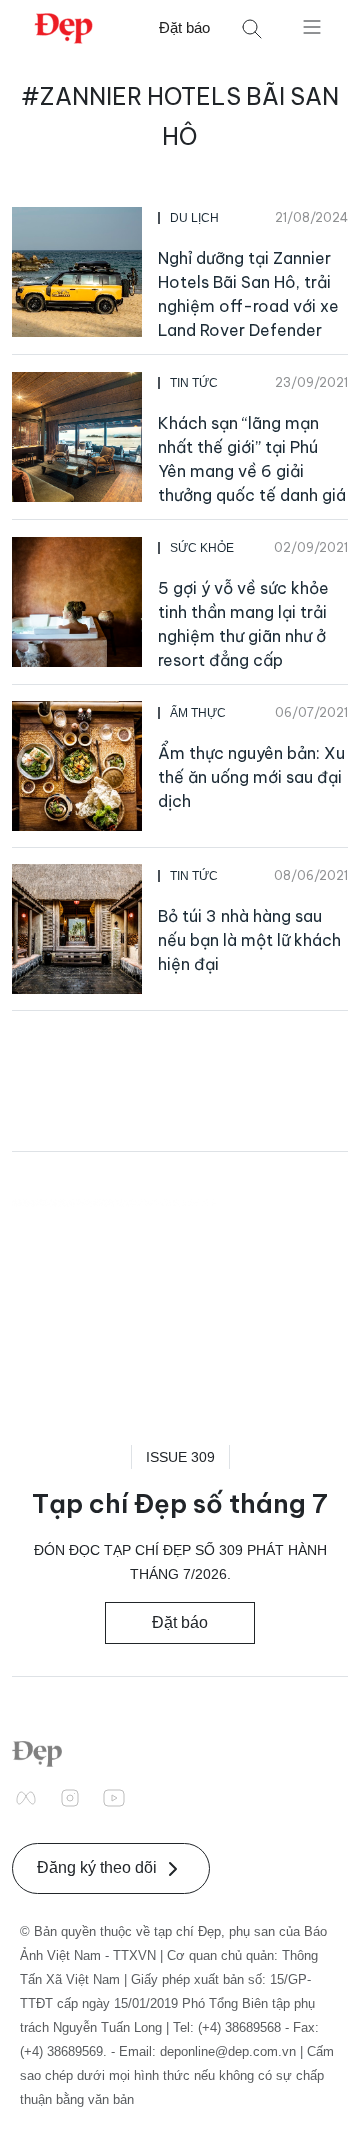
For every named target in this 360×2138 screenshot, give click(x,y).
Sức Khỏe (202, 548)
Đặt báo (184, 27)
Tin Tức (194, 383)
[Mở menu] (312, 26)
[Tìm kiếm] (252, 28)
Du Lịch (194, 218)
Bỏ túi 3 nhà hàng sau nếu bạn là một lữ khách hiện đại (249, 940)
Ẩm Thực (198, 713)
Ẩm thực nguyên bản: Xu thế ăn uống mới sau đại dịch (251, 777)
